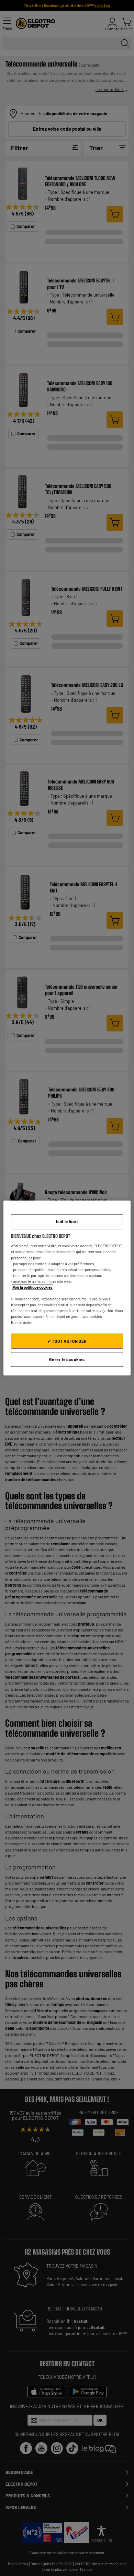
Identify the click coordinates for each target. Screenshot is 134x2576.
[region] (67, 1288)
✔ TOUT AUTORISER (67, 1341)
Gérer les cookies (67, 1359)
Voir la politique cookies (33, 1287)
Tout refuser (67, 1222)
